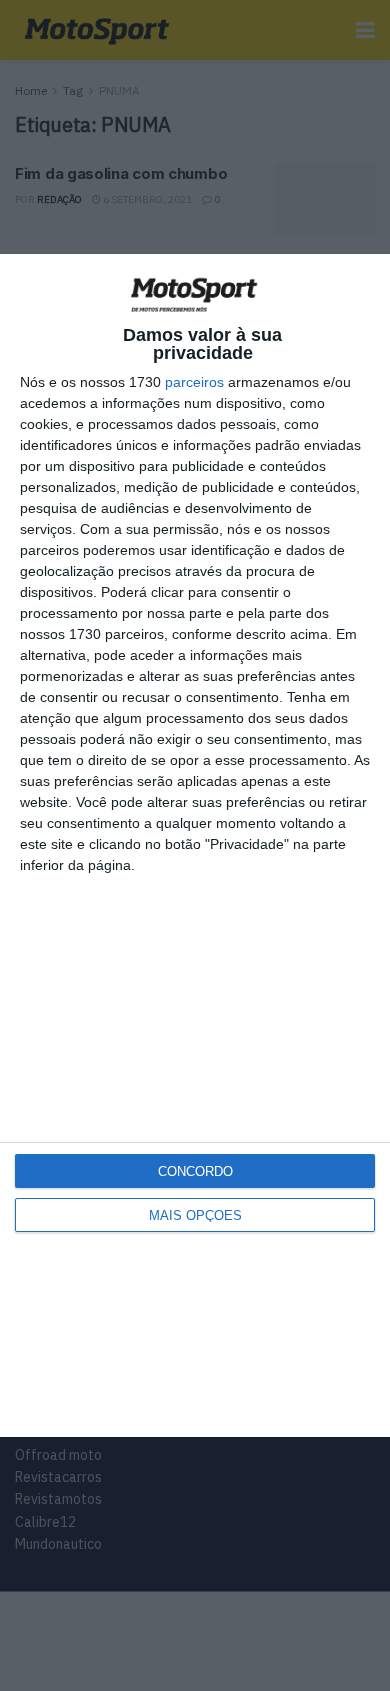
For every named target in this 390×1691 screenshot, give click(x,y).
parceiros (194, 382)
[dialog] (195, 846)
